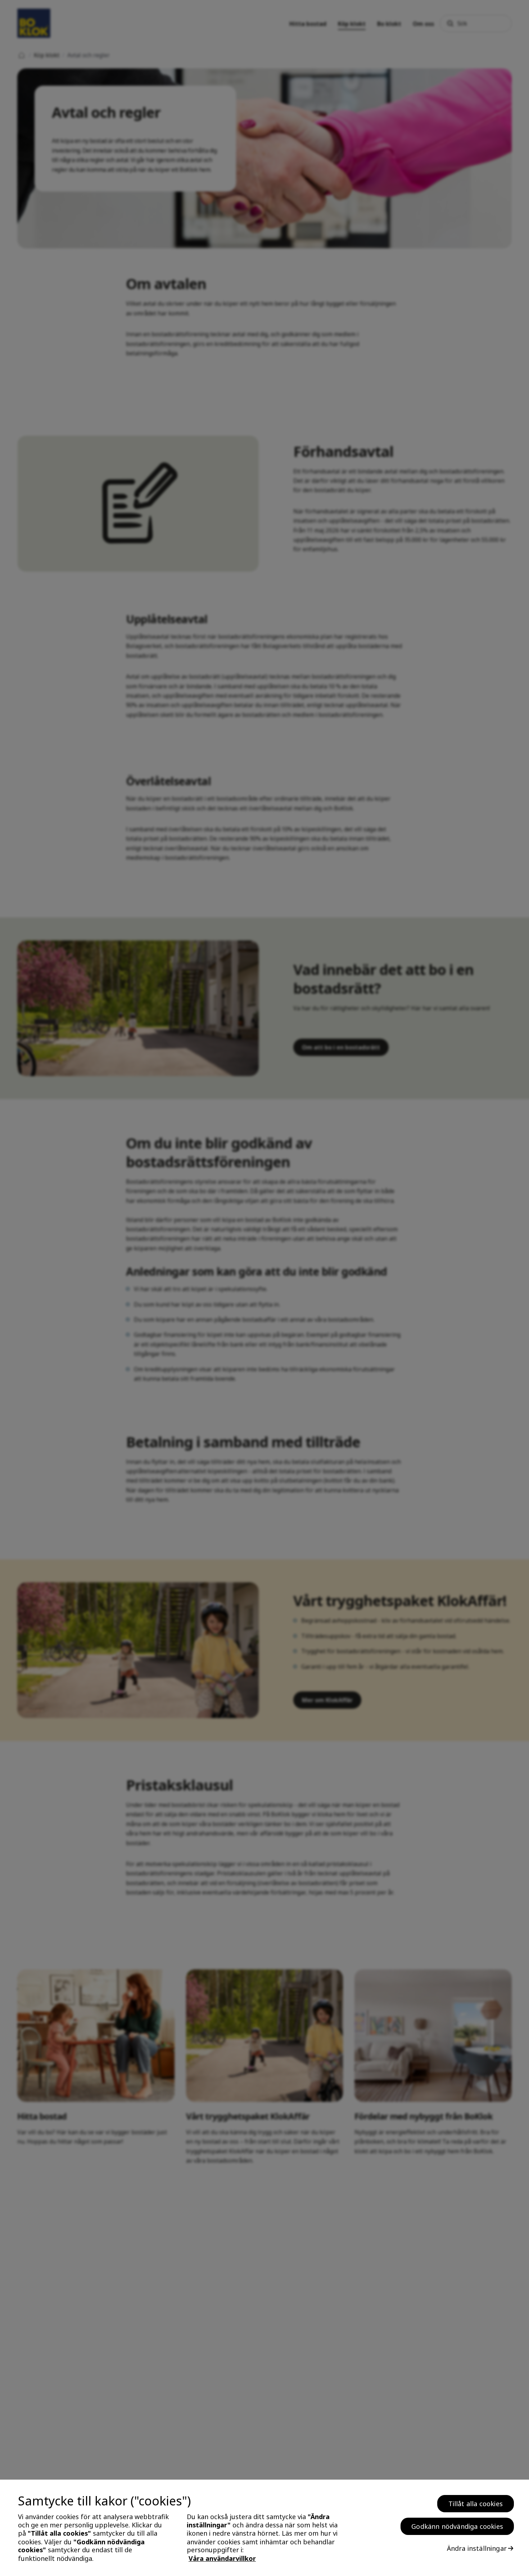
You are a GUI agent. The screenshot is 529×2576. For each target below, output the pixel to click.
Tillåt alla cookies (476, 2504)
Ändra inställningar (477, 2548)
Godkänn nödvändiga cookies (457, 2526)
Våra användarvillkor (222, 2559)
